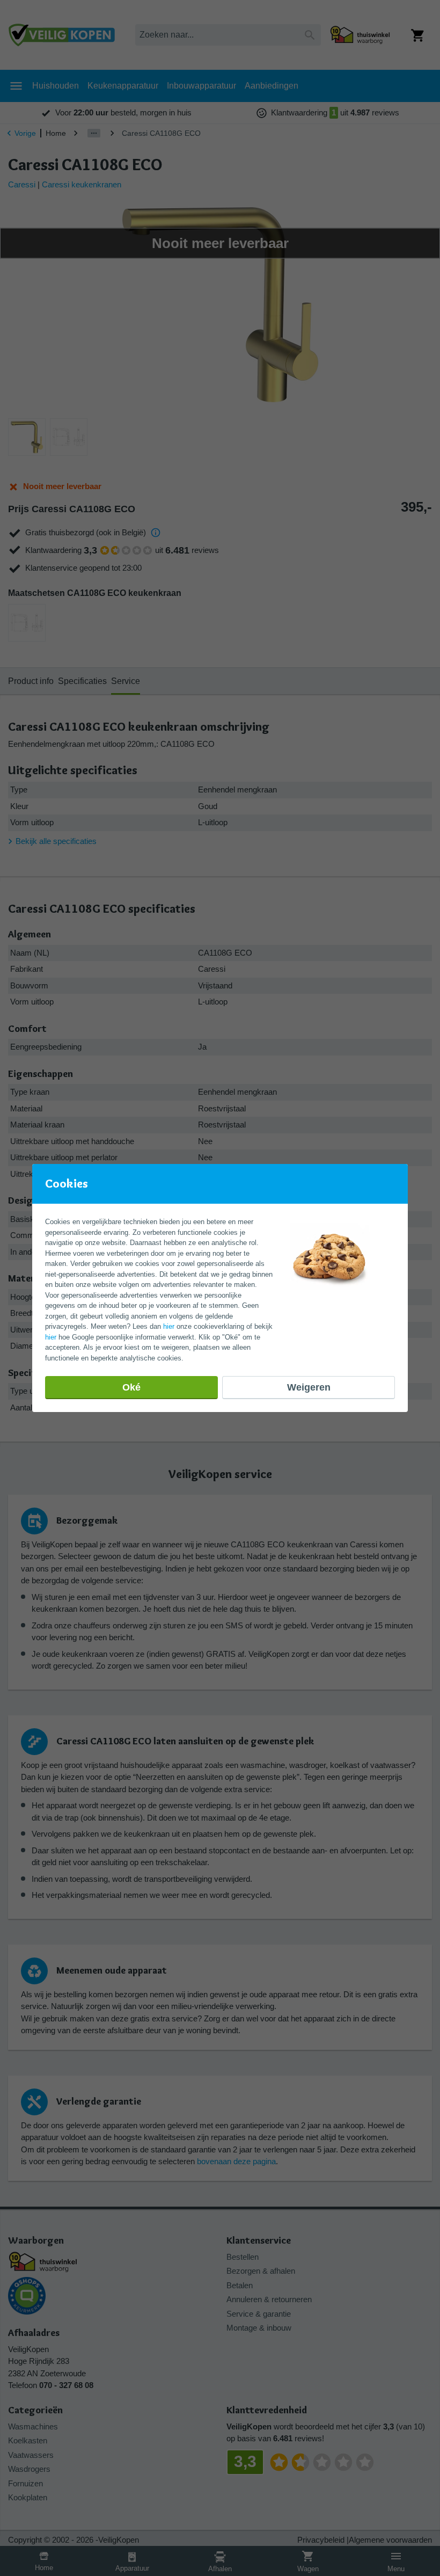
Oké (131, 1387)
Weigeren (309, 1387)
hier (169, 1326)
